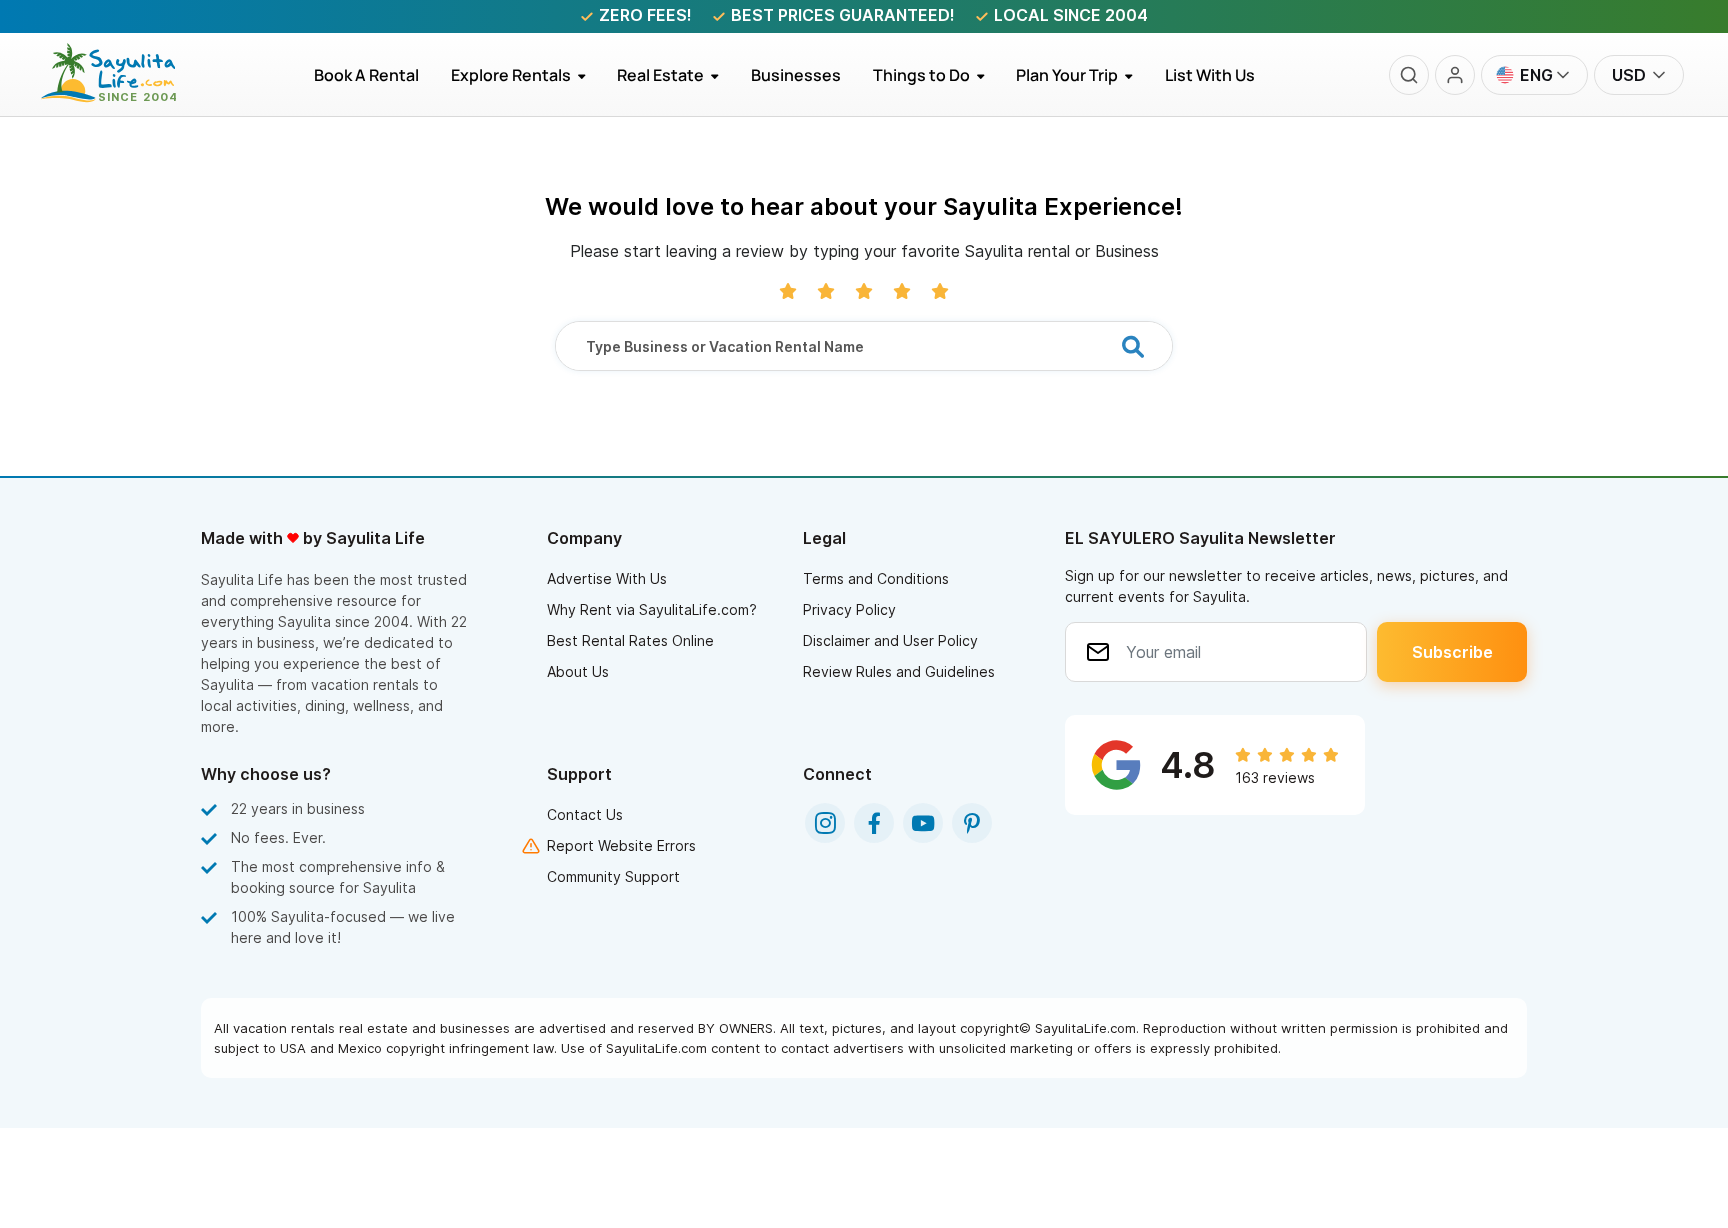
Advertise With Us (607, 578)
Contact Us (585, 814)
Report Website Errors (621, 845)
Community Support (613, 876)
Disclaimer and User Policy (890, 640)
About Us (578, 671)
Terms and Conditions (876, 578)
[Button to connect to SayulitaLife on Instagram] (825, 823)
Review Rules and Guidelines (899, 671)
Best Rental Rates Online (630, 640)
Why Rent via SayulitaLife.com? (652, 609)
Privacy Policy (849, 609)
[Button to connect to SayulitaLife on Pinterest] (972, 823)
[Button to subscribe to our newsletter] (1452, 652)
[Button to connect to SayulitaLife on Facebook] (874, 823)
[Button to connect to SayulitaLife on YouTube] (923, 823)
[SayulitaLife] (120, 97)
